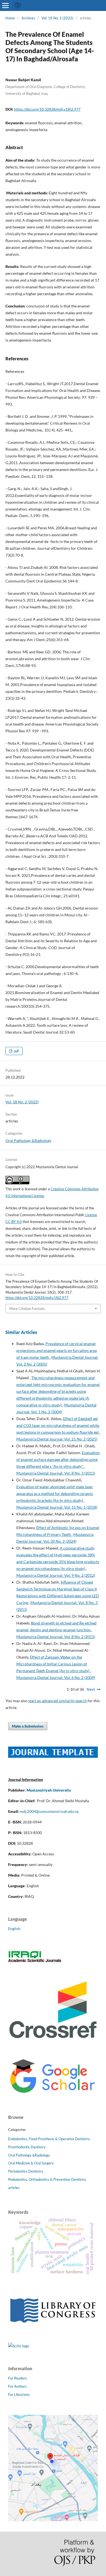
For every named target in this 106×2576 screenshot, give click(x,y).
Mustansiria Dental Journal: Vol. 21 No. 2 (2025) (57, 1439)
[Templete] (53, 1756)
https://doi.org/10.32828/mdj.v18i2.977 (47, 109)
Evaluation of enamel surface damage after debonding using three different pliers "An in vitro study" (58, 1459)
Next (91, 1689)
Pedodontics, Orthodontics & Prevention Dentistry (47, 2179)
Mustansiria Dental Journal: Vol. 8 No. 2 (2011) (56, 1637)
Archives (28, 18)
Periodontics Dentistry (26, 2171)
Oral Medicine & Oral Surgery (31, 2163)
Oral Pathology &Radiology (28, 1141)
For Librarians (19, 2394)
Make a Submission (28, 1726)
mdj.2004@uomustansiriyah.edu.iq (49, 1811)
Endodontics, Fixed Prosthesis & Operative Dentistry (49, 2139)
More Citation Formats (27, 1309)
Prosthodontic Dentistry (27, 2147)
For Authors (17, 2386)
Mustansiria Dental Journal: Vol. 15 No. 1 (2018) (57, 1507)
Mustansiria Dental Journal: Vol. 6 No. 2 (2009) (56, 1677)
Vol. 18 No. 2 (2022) (57, 18)
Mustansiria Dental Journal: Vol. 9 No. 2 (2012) (56, 1575)
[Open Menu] (5, 5)
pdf (16, 1051)
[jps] (53, 2520)
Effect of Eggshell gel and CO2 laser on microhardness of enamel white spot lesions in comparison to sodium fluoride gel (58, 1425)
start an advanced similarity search (57, 1701)
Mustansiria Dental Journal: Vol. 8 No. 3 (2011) (56, 1473)
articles (14, 2188)
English (14, 1929)
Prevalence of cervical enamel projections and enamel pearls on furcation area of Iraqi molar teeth (57, 1350)
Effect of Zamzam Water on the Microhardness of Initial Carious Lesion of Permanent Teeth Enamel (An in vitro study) (53, 1664)
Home (10, 18)
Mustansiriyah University (49, 1790)
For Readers (18, 2378)
